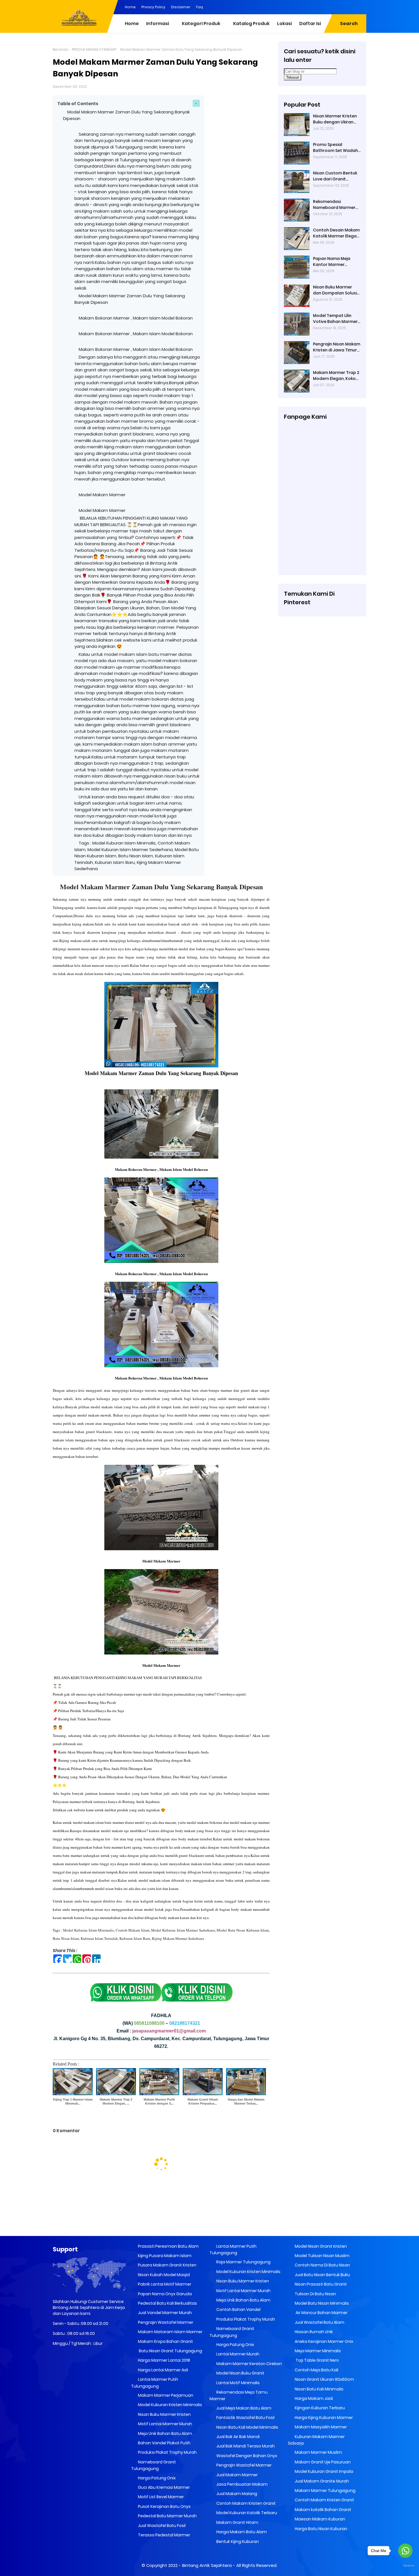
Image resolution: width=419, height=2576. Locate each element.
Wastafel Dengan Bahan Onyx (246, 2456)
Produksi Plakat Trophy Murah (167, 2452)
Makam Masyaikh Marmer (320, 2427)
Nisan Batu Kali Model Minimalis (247, 2427)
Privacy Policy (153, 7)
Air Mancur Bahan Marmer (321, 2313)
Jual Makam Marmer (237, 2475)
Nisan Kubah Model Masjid (163, 2275)
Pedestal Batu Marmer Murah (167, 2516)
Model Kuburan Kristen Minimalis (170, 2405)
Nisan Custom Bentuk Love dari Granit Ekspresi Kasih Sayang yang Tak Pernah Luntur (335, 176)
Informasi (158, 24)
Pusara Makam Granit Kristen (167, 2265)
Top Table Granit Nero (316, 2360)
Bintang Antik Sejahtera (207, 2565)
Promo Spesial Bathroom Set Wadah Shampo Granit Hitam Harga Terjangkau (335, 148)
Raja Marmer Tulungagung (243, 2262)
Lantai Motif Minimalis (238, 2383)
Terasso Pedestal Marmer (164, 2535)
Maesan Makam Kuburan (320, 2519)
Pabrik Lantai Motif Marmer (164, 2284)
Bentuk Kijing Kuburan (237, 2542)
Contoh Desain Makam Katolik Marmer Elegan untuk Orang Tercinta (336, 233)
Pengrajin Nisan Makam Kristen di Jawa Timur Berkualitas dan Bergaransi (337, 347)
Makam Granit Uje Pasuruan (322, 2462)
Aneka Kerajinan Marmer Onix (324, 2341)
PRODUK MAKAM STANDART (94, 49)
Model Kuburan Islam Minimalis (88, 1930)
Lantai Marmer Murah (237, 2354)
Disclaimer (181, 7)
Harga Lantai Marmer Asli (163, 2370)
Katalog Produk (251, 24)
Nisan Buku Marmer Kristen (164, 2414)
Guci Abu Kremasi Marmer (163, 2487)
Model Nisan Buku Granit (240, 2373)
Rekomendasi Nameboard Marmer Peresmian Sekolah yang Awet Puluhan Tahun (334, 205)
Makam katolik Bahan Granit (323, 2510)
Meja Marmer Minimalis (317, 2351)
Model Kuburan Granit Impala (324, 2471)
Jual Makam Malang (236, 2494)
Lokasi (284, 24)
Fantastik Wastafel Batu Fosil (245, 2418)
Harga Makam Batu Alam (241, 2532)
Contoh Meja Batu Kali (316, 2370)
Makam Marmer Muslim (318, 2452)
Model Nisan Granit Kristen (320, 2246)
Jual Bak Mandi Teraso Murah (245, 2446)
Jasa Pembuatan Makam (242, 2484)
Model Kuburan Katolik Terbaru (246, 2513)
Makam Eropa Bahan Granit (165, 2341)
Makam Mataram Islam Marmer (170, 2332)
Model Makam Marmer (102, 495)
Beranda (61, 49)
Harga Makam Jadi (313, 2398)
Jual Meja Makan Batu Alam (243, 2408)
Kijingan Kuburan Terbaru (319, 2408)
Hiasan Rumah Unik (313, 2332)
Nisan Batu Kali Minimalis (319, 2389)
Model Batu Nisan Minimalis (321, 2303)
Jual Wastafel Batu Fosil (161, 2526)
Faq (200, 7)
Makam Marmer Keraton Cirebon (249, 2364)
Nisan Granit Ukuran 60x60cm (324, 2379)
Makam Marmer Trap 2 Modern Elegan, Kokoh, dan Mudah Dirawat (336, 376)
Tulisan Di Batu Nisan (315, 2294)
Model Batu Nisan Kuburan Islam (243, 1930)
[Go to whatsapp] (405, 2551)
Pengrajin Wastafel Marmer (165, 2322)
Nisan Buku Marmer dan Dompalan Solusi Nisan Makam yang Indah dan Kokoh (335, 290)
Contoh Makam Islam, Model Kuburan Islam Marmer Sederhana (165, 1930)
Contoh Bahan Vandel (238, 2310)
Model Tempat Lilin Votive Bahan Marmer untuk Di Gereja (335, 319)
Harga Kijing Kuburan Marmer (323, 2418)
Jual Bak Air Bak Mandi (238, 2437)
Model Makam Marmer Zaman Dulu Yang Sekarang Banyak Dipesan (161, 887)
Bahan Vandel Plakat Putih (164, 2443)
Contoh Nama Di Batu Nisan (322, 2265)
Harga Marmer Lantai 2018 (164, 2360)
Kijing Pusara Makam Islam (164, 2256)
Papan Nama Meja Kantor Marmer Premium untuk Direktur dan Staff (337, 262)
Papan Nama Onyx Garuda (165, 2294)
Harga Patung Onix (156, 2478)
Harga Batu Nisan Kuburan (321, 2529)
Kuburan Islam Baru (135, 1938)
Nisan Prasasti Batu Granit (320, 2284)
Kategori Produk (201, 24)
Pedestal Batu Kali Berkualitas (167, 2303)
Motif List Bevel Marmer (160, 2497)
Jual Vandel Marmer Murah (164, 2313)
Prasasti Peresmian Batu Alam (168, 2246)
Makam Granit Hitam (237, 2522)
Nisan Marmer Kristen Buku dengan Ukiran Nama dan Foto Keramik (335, 119)
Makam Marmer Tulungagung (325, 2490)
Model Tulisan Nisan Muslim (322, 2256)
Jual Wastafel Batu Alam (319, 2322)
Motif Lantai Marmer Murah (165, 2424)
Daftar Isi (310, 24)
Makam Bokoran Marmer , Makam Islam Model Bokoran (136, 318)
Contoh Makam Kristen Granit (246, 2503)
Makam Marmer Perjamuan (165, 2395)
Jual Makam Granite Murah (321, 2481)
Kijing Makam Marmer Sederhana (178, 1938)
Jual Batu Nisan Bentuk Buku (322, 2275)
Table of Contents (78, 104)
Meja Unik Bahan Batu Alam (165, 2433)
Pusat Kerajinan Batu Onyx (164, 2506)
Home (130, 7)
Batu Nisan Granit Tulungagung (170, 2351)
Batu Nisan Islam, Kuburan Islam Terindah (85, 1938)
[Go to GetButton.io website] (405, 2566)
